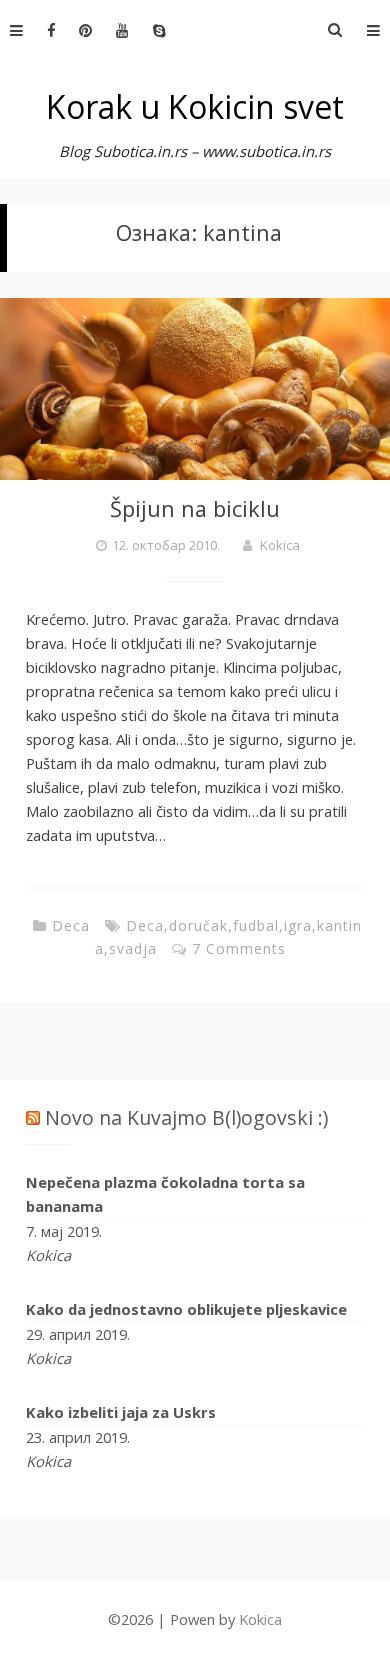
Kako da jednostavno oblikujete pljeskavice (186, 1309)
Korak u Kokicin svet (195, 106)
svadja (133, 948)
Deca (71, 925)
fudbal (256, 925)
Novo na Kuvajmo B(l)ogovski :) (186, 1117)
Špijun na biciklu (195, 508)
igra (298, 925)
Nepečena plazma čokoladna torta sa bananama (165, 1194)
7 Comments (239, 948)
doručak (198, 925)
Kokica (280, 545)
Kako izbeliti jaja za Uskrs (121, 1412)
